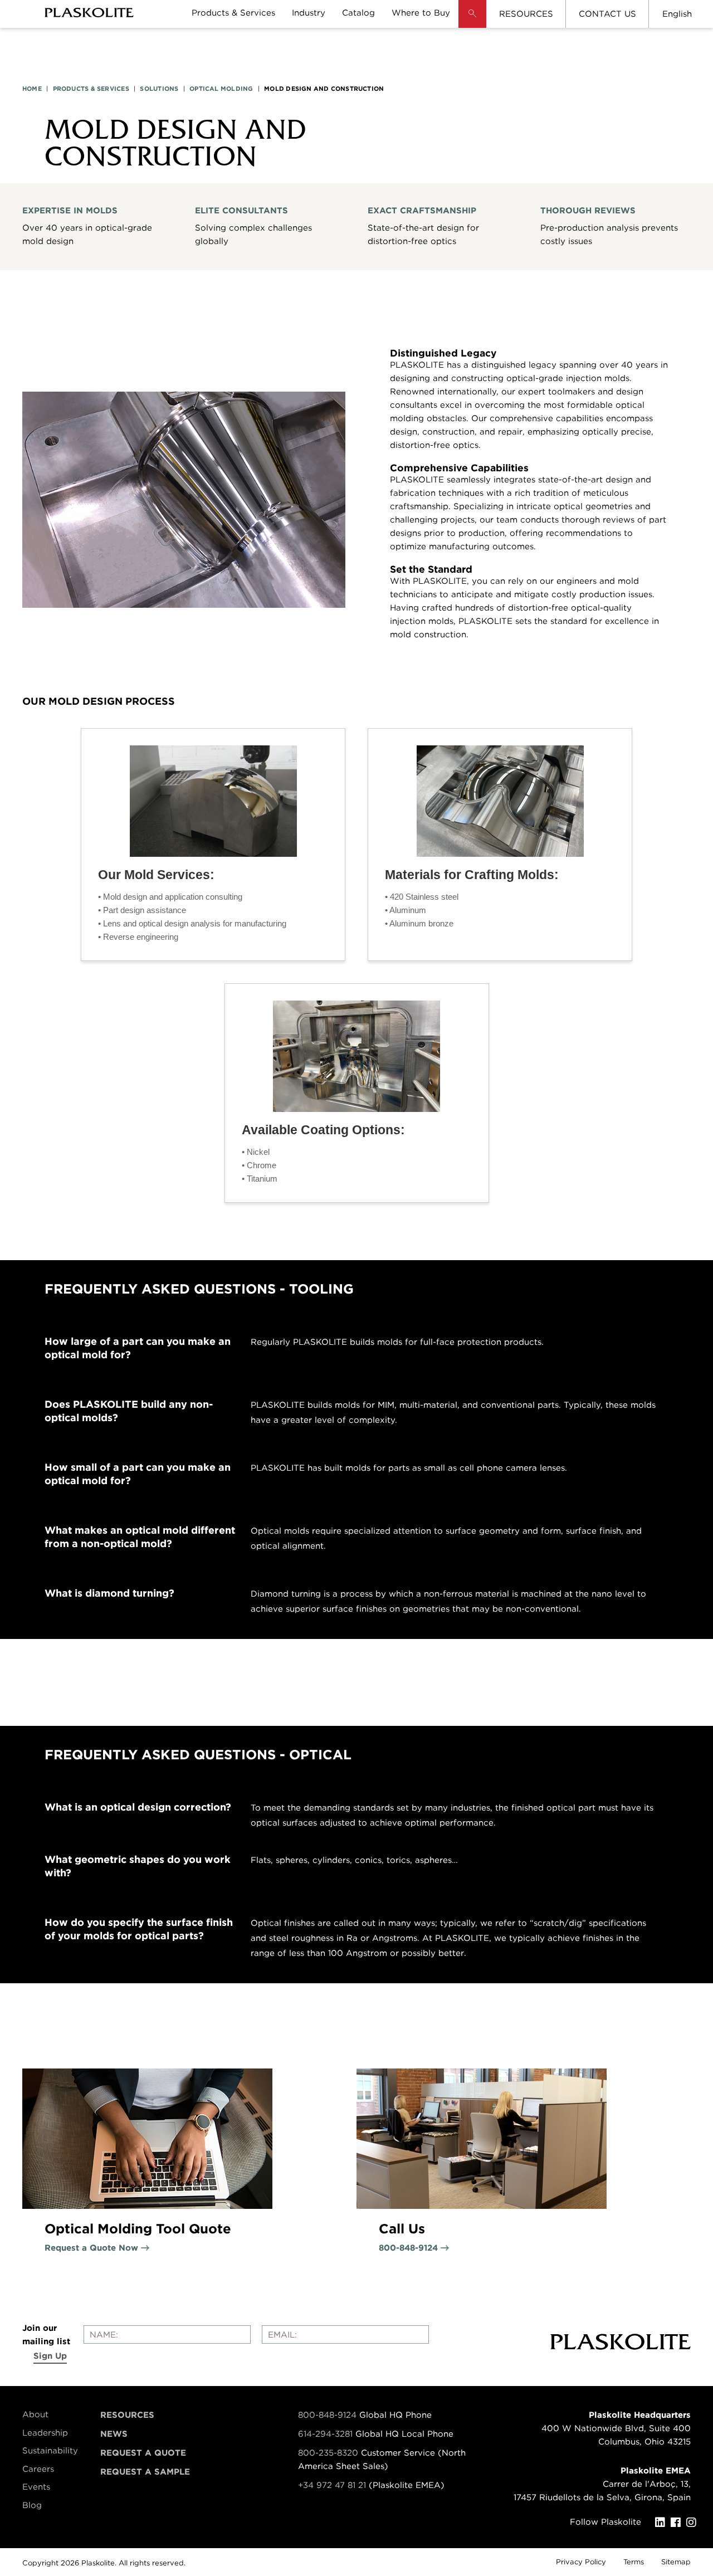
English (677, 14)
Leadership (45, 2433)
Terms (634, 2562)
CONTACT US (607, 14)
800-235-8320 (328, 2453)
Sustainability (50, 2451)
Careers (38, 2469)
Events (36, 2487)
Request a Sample (145, 2472)
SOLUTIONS (159, 89)
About (35, 2414)
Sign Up (50, 2356)
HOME (32, 89)
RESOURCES (526, 14)
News (114, 2434)
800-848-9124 (327, 2415)
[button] (472, 22)
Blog (32, 2505)
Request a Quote (143, 2453)
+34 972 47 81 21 (332, 2485)
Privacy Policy (581, 2562)
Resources (127, 2415)
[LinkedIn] (663, 2523)
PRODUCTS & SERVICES (91, 89)
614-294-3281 (327, 2434)
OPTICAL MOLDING (221, 89)
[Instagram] (694, 2523)
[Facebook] (678, 2523)
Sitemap (676, 2562)
